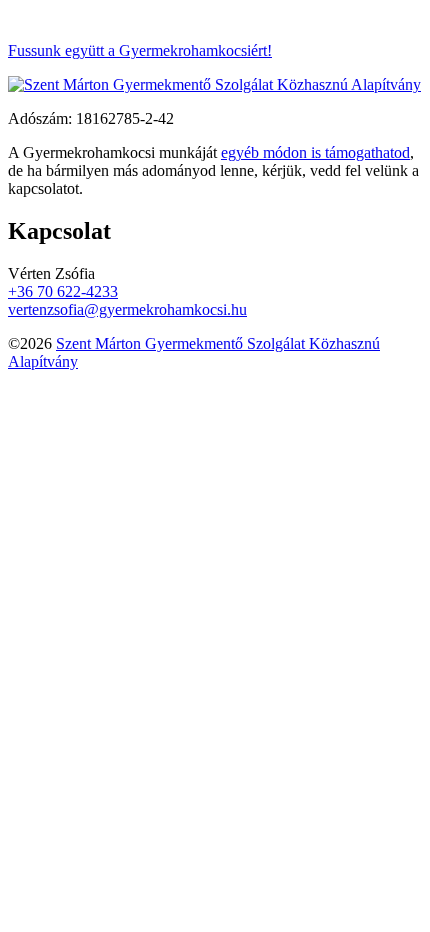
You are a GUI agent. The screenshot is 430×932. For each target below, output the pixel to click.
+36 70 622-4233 (63, 291)
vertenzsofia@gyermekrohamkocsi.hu (127, 309)
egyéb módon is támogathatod (315, 152)
